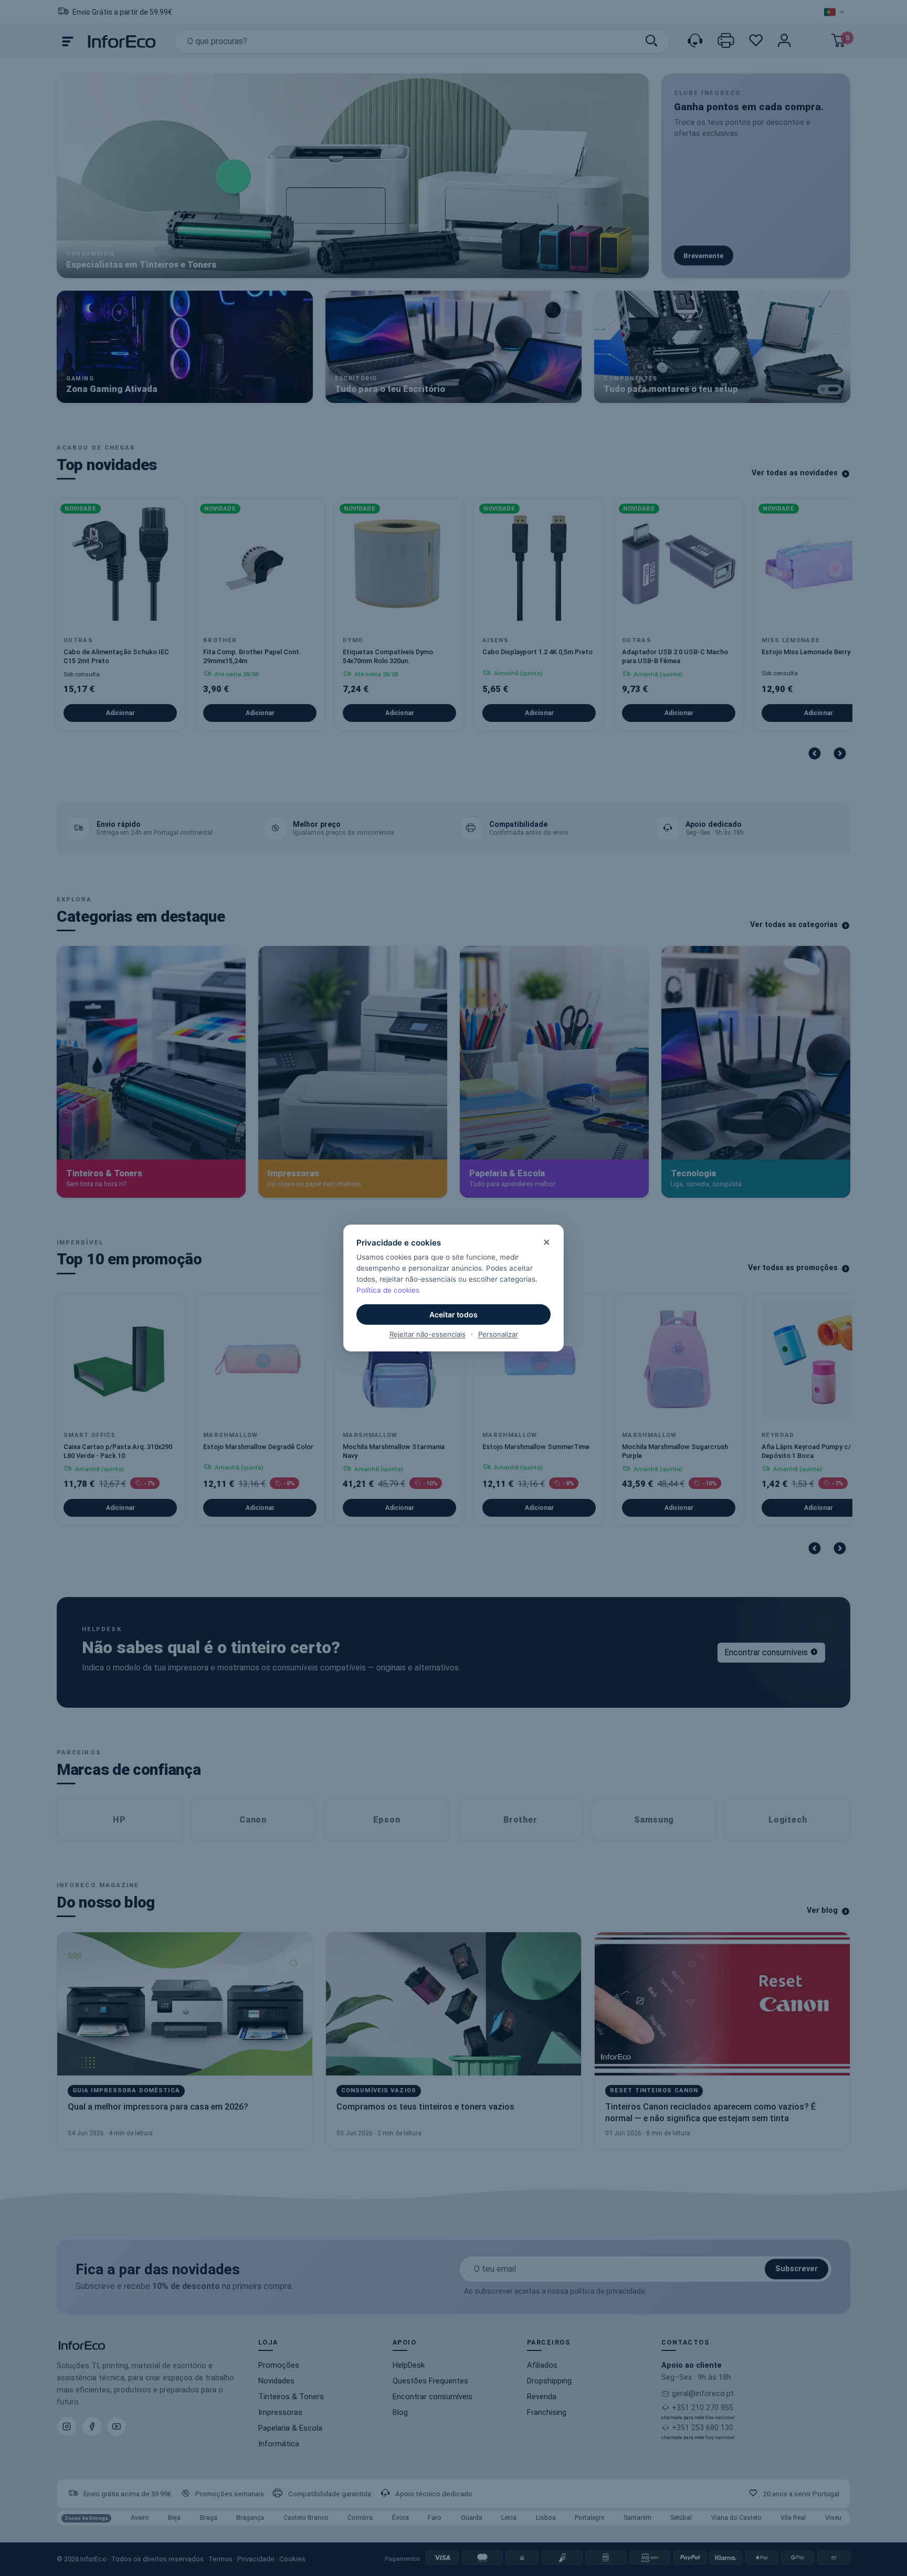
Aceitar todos (454, 1314)
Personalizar (498, 1334)
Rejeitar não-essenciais (428, 1334)
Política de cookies (388, 1290)
